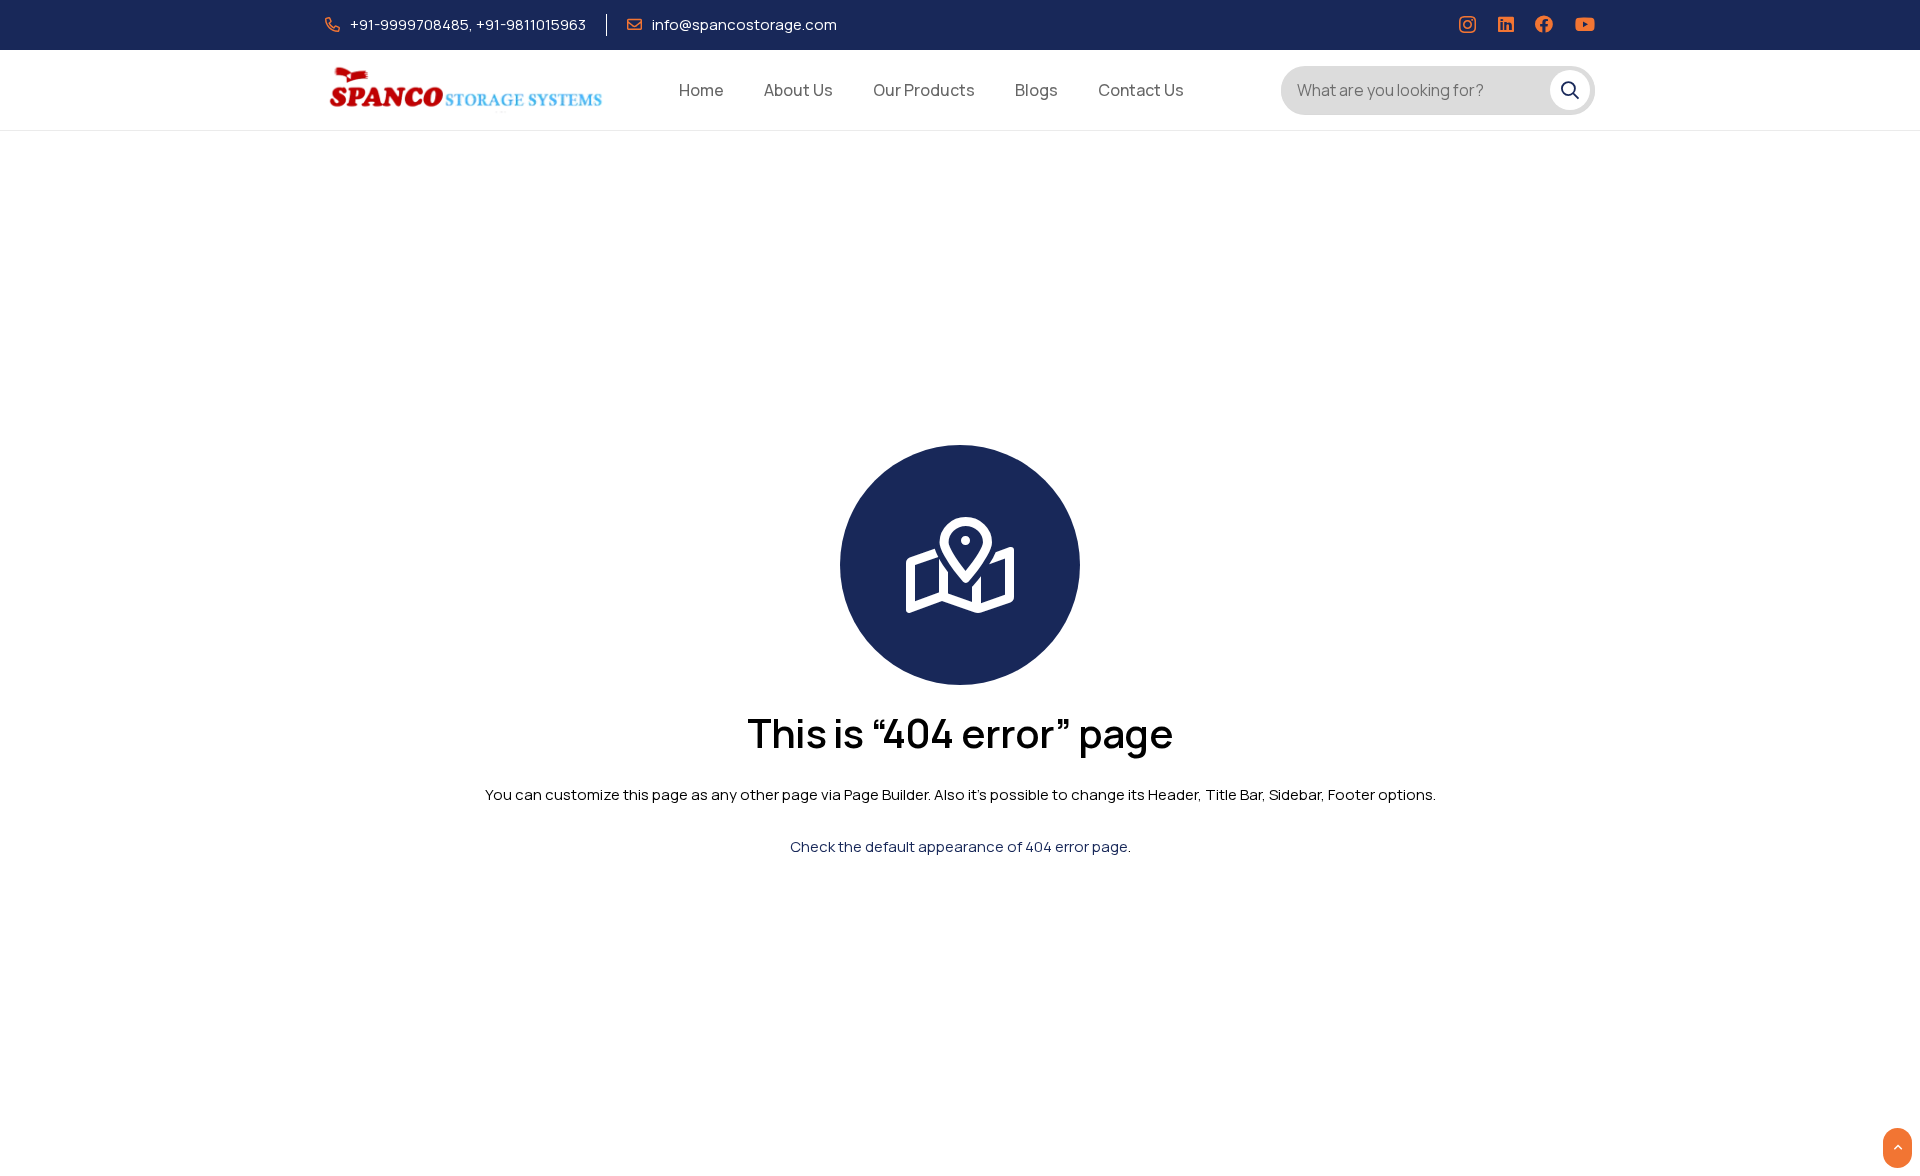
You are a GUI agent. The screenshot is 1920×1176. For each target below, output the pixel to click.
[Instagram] (1467, 25)
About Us (798, 90)
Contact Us (1141, 90)
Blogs (1036, 90)
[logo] (467, 90)
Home (701, 90)
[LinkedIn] (1506, 24)
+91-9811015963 (531, 24)
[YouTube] (1585, 24)
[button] (1897, 1148)
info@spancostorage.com (744, 24)
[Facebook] (1544, 24)
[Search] (1570, 90)
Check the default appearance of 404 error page (959, 846)
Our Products (924, 90)
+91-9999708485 (409, 24)
